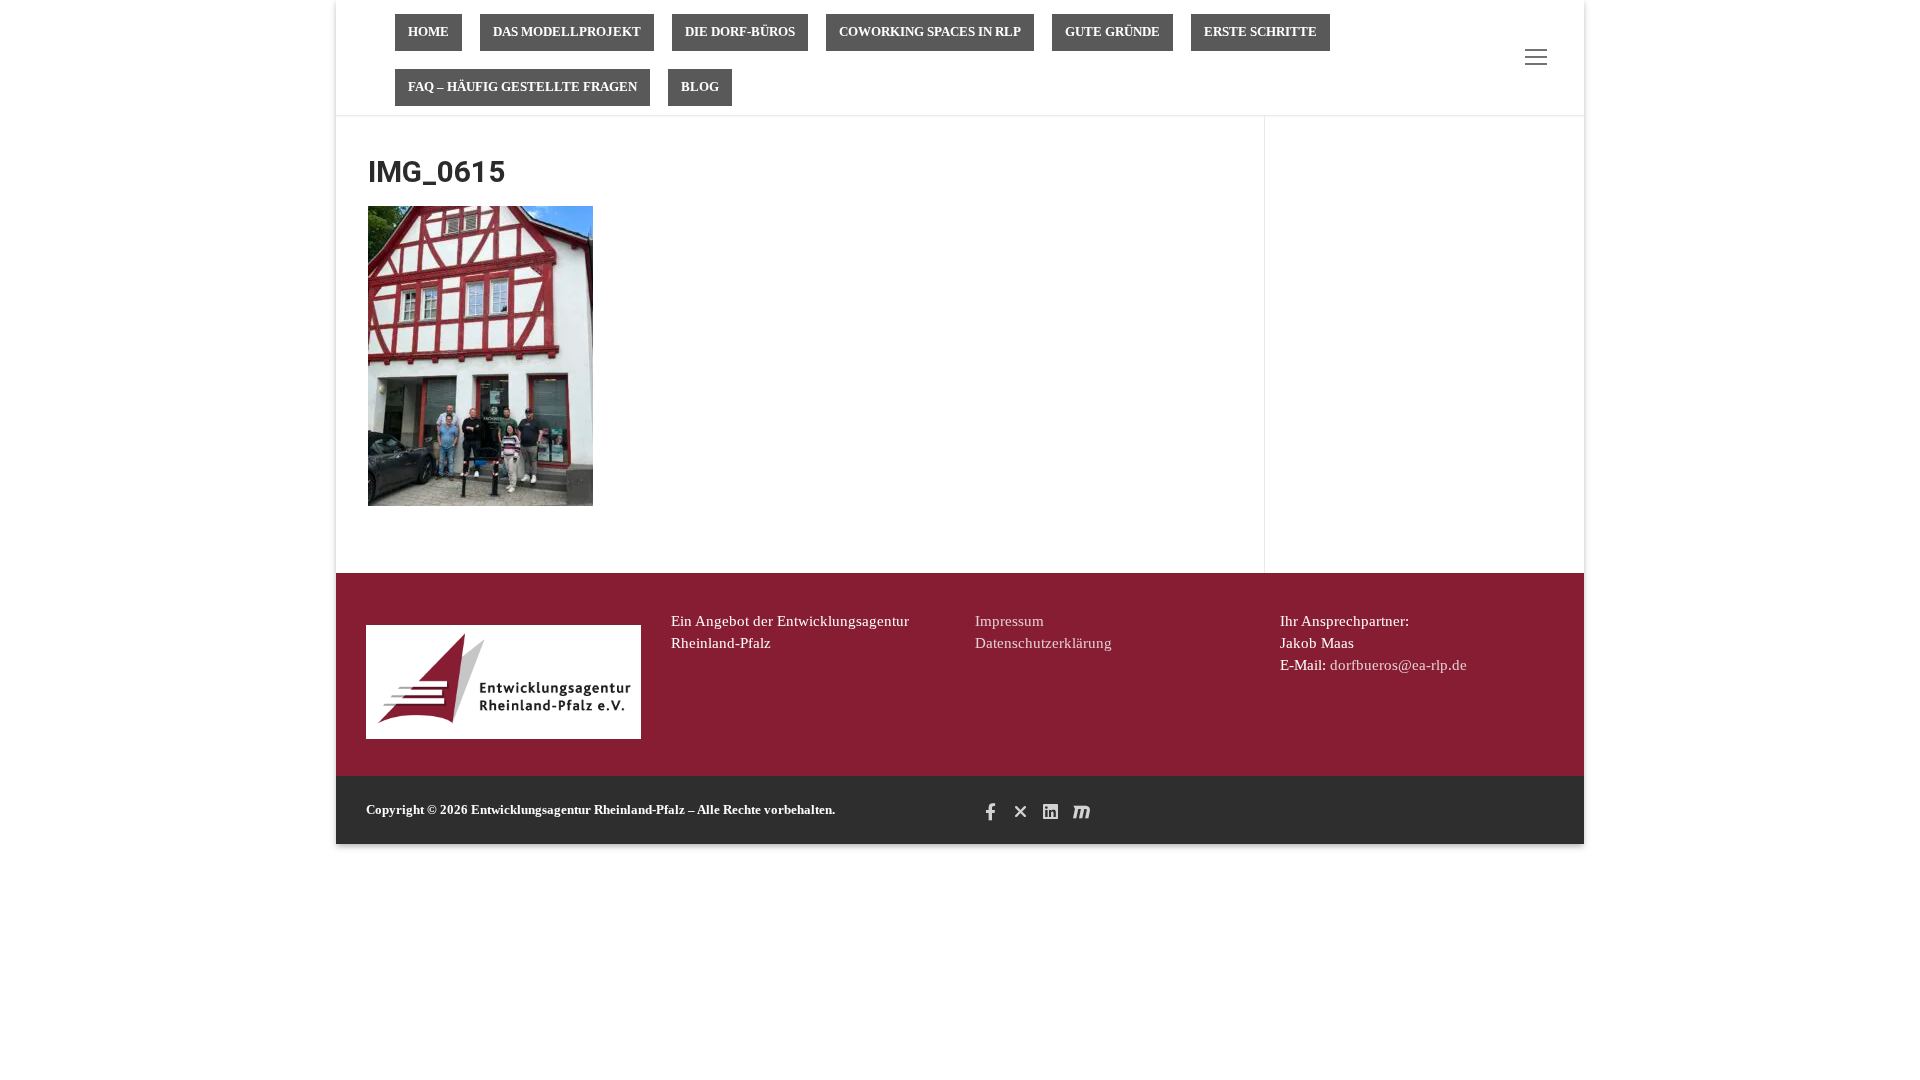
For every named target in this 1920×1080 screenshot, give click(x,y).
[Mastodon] (1081, 811)
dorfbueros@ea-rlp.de (1398, 665)
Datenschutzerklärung (1043, 643)
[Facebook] (990, 811)
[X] (1020, 811)
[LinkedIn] (1051, 811)
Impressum (1009, 621)
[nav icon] (1540, 57)
